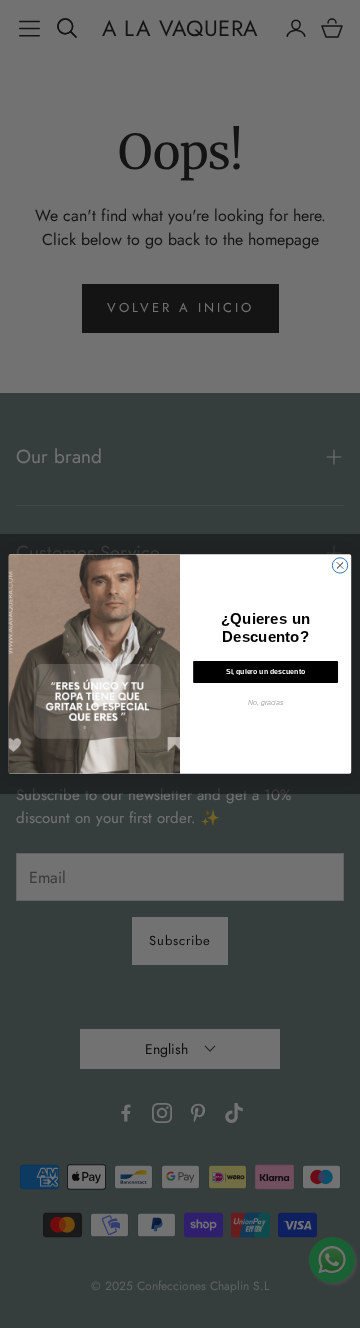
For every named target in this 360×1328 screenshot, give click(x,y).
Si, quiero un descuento (265, 671)
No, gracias (266, 702)
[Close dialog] (339, 565)
